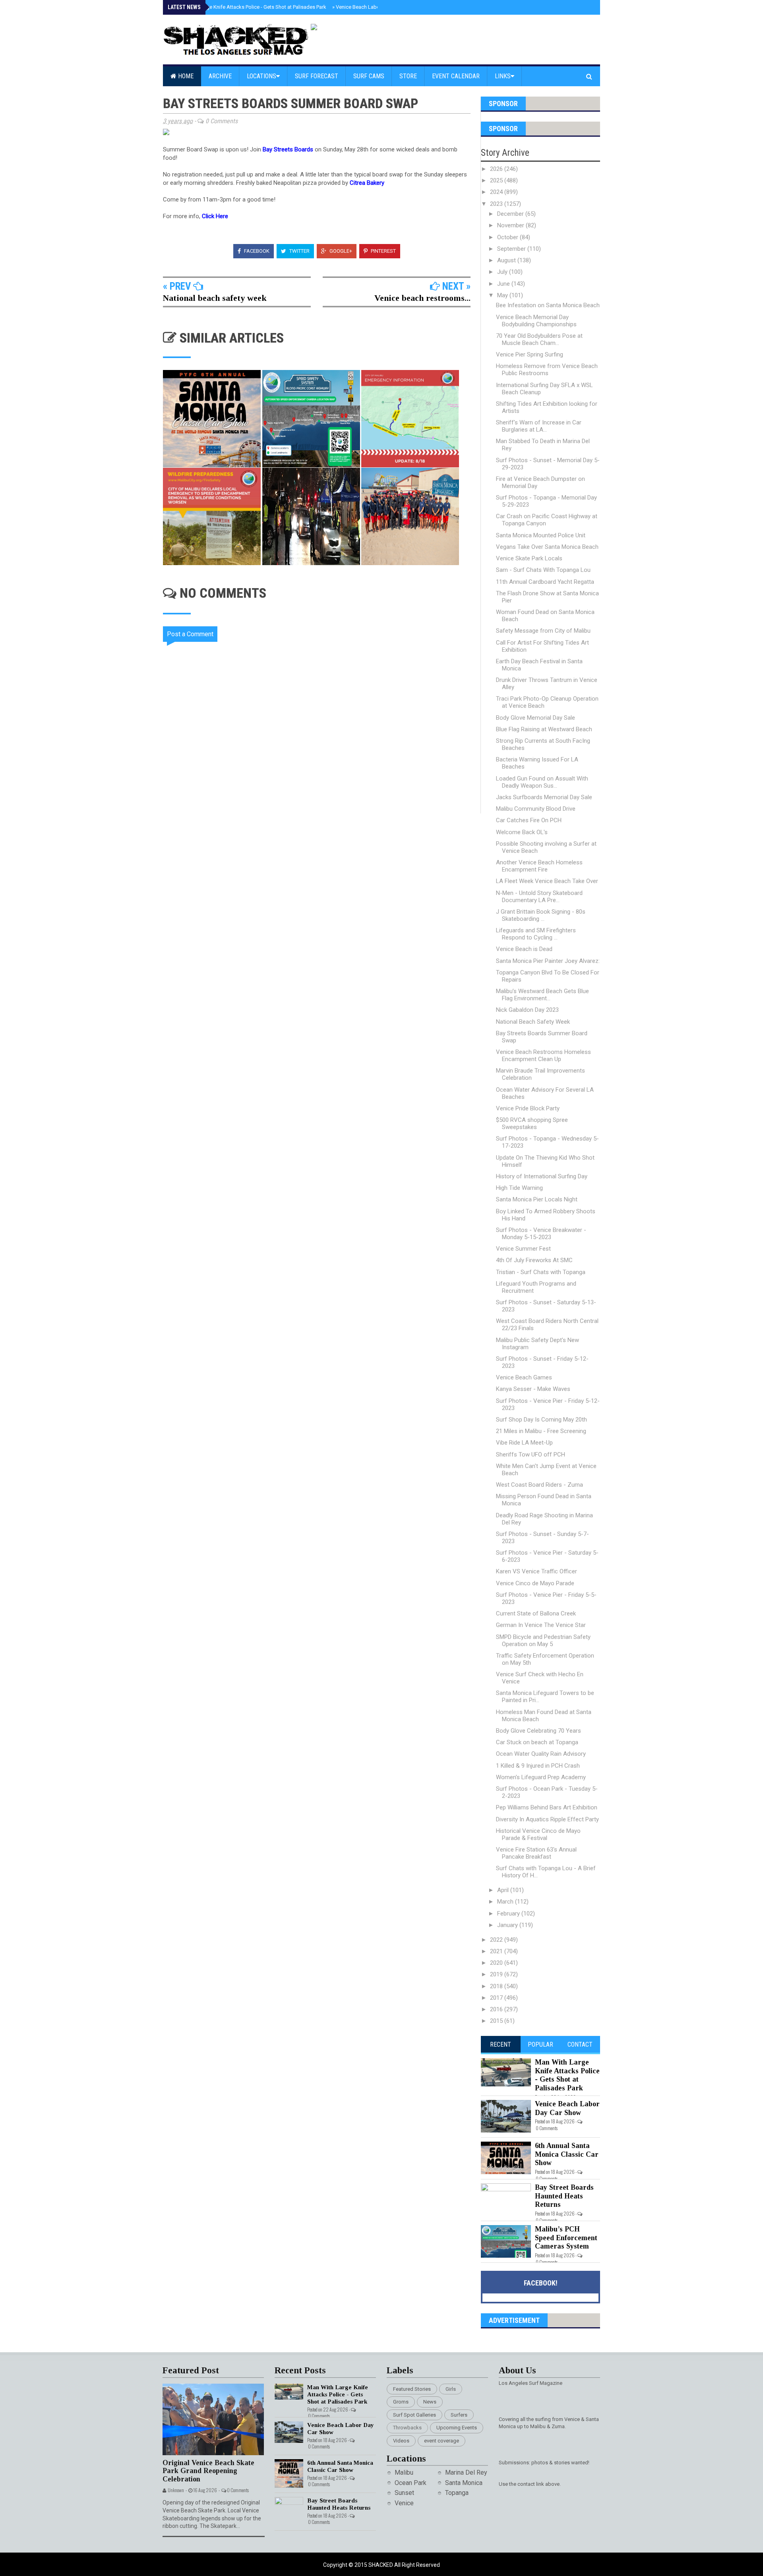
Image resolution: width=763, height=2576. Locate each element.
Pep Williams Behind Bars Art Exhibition (547, 1807)
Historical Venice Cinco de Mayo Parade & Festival (538, 1834)
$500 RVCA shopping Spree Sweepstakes (532, 1123)
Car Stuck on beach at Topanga (537, 1742)
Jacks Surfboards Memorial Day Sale (544, 797)
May (503, 295)
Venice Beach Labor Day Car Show (373, 7)
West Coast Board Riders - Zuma (539, 1485)
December (511, 214)
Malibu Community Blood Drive (536, 809)
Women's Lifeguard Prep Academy (541, 1777)
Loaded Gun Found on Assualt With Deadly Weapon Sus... (542, 782)
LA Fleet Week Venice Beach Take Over (547, 881)
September (512, 249)
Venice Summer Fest (523, 1249)
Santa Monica (464, 2483)
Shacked (381, 2565)
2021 (497, 1951)
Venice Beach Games (524, 1377)
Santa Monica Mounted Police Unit (541, 535)
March (506, 1902)
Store (408, 76)
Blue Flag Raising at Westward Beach (544, 729)
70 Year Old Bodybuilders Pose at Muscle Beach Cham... (539, 339)
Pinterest (383, 251)
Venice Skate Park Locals (529, 558)
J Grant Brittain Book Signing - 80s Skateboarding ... (541, 915)
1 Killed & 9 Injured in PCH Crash (538, 1766)
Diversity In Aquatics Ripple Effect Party (547, 1819)
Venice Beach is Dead (524, 949)
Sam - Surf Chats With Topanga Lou (543, 570)
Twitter (299, 251)
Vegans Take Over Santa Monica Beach (547, 547)
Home (185, 76)
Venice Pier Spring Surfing (530, 354)
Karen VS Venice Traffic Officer (536, 1571)
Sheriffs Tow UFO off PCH (531, 1455)
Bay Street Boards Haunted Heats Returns (564, 2196)
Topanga (457, 2493)
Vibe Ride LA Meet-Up (524, 1443)
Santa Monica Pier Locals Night (537, 1199)
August (507, 260)
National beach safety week (215, 298)
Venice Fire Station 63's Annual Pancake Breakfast (536, 1853)
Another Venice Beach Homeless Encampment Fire (539, 866)
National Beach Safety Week (533, 1022)
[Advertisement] (322, 881)
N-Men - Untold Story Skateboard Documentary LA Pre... (539, 897)
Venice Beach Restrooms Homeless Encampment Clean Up (543, 1056)
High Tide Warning (519, 1188)
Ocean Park (411, 2483)
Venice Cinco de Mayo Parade (535, 1583)
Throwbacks (407, 2428)
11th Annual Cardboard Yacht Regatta (545, 582)
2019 (497, 1974)
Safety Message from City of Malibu (543, 631)
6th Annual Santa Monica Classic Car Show (567, 2154)
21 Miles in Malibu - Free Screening (541, 1431)
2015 (497, 2021)
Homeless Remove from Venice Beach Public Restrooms (547, 370)
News (430, 2402)
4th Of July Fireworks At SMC (534, 1260)
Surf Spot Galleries (414, 2415)
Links (503, 76)
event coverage (442, 2441)
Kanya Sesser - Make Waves (533, 1389)
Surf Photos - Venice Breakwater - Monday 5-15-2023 (541, 1234)
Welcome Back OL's (522, 832)
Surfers (459, 2415)
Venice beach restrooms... (422, 298)
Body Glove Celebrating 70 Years (538, 1731)
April (504, 1890)
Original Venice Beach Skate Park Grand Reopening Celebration (208, 2471)
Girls (451, 2389)
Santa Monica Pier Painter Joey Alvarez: (548, 961)
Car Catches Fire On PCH (529, 820)
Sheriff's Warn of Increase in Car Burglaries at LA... (539, 426)
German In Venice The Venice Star (541, 1625)
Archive (220, 76)
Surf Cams (369, 76)
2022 (497, 1940)
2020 (497, 1963)
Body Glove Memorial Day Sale (535, 718)
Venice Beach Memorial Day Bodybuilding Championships (536, 321)
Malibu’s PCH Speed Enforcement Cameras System (566, 2238)
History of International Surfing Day (542, 1176)
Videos (401, 2441)
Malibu (404, 2472)
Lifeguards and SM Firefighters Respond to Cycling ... (536, 934)
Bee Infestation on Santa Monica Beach (548, 305)
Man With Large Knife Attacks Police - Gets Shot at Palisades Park (250, 7)
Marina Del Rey (466, 2472)
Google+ (340, 251)
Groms (401, 2402)
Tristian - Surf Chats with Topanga (541, 1272)
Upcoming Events (457, 2428)
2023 (497, 204)
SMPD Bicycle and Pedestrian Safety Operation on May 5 (543, 1641)
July (503, 272)
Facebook (256, 251)
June (504, 284)
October (508, 237)
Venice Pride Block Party (528, 1108)
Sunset (404, 2493)
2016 (497, 2009)
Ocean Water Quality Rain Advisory (541, 1754)
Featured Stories (412, 2389)
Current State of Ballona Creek (536, 1613)
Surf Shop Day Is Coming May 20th (541, 1420)
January (508, 1925)
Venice (404, 2503)
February (509, 1914)
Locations (261, 76)
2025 (497, 180)
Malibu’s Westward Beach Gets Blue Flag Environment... (542, 995)
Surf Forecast (317, 76)
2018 (497, 1986)
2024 (497, 192)
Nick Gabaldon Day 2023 (527, 1010)
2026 (497, 169)
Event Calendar (456, 76)
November (511, 225)
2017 (497, 1998)
